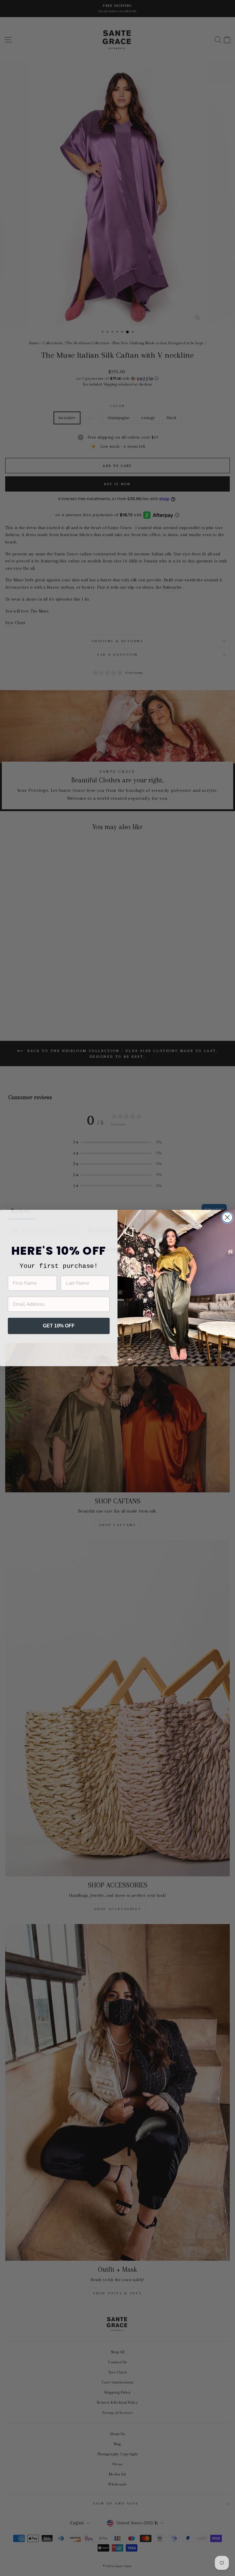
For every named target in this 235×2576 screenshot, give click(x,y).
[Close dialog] (227, 1217)
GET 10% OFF (59, 1326)
